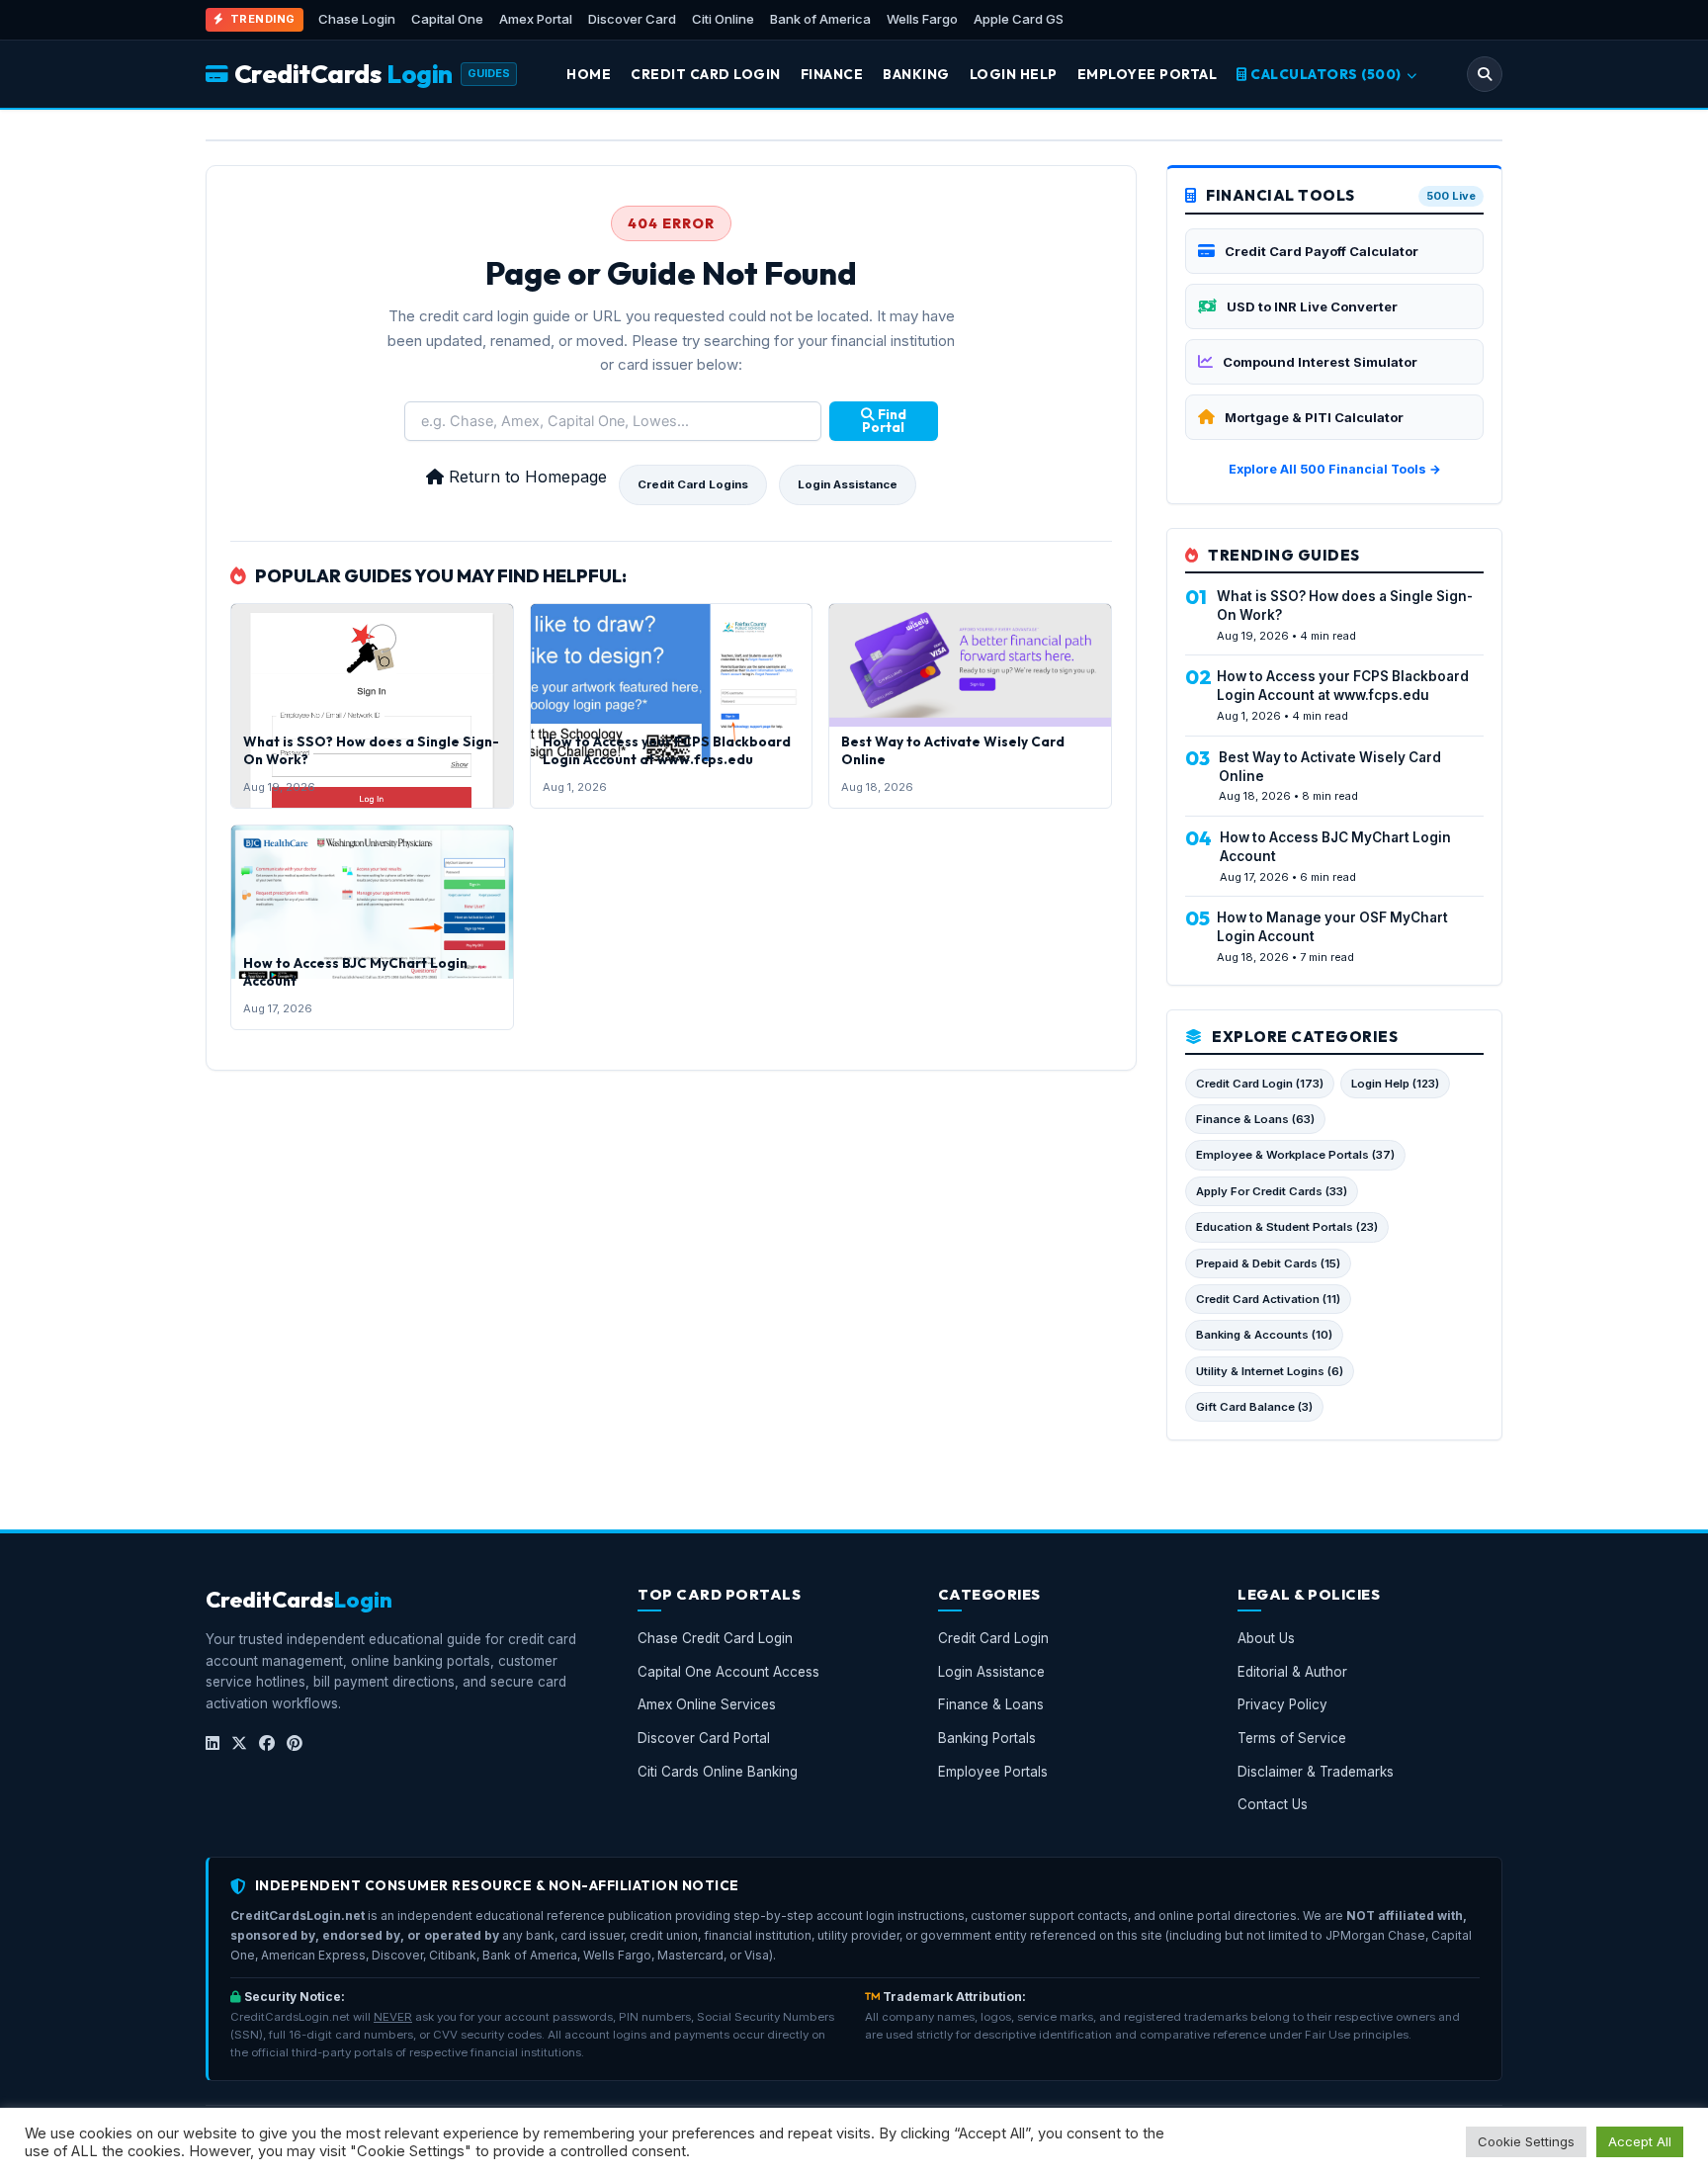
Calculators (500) (1326, 74)
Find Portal (884, 421)
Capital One (447, 19)
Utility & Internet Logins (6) (1270, 1371)
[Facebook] (267, 1744)
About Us (1266, 1639)
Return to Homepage (525, 477)
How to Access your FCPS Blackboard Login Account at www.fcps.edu (667, 750)
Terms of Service (1292, 1738)
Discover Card (632, 19)
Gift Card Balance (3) (1254, 1407)
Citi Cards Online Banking (718, 1772)
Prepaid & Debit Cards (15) (1268, 1263)
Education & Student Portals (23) (1287, 1227)
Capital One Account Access (728, 1672)
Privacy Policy (1282, 1705)
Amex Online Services (707, 1705)
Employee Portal (1148, 74)
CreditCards (343, 74)
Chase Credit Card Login (715, 1639)
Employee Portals (993, 1772)
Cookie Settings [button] (1526, 2141)
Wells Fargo (922, 19)
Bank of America (820, 19)
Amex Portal (536, 19)
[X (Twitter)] (239, 1744)
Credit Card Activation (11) (1268, 1299)
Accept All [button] (1640, 2141)
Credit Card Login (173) (1260, 1084)
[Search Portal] (1485, 74)
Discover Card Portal (704, 1738)
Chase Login (357, 19)
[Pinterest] (295, 1744)
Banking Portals (987, 1738)
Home (589, 74)
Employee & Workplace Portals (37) (1295, 1155)
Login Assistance (848, 484)
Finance (832, 74)
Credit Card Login (706, 74)
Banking (916, 74)
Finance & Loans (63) (1255, 1119)
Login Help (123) (1395, 1084)
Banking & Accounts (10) (1264, 1335)
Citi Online (723, 19)
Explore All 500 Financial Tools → (1335, 469)
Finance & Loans (991, 1705)
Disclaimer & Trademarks (1316, 1772)
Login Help (1014, 74)
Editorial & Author (1292, 1672)
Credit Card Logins (693, 484)
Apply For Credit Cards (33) (1272, 1191)
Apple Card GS (1019, 19)
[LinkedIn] (213, 1744)
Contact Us (1273, 1805)
